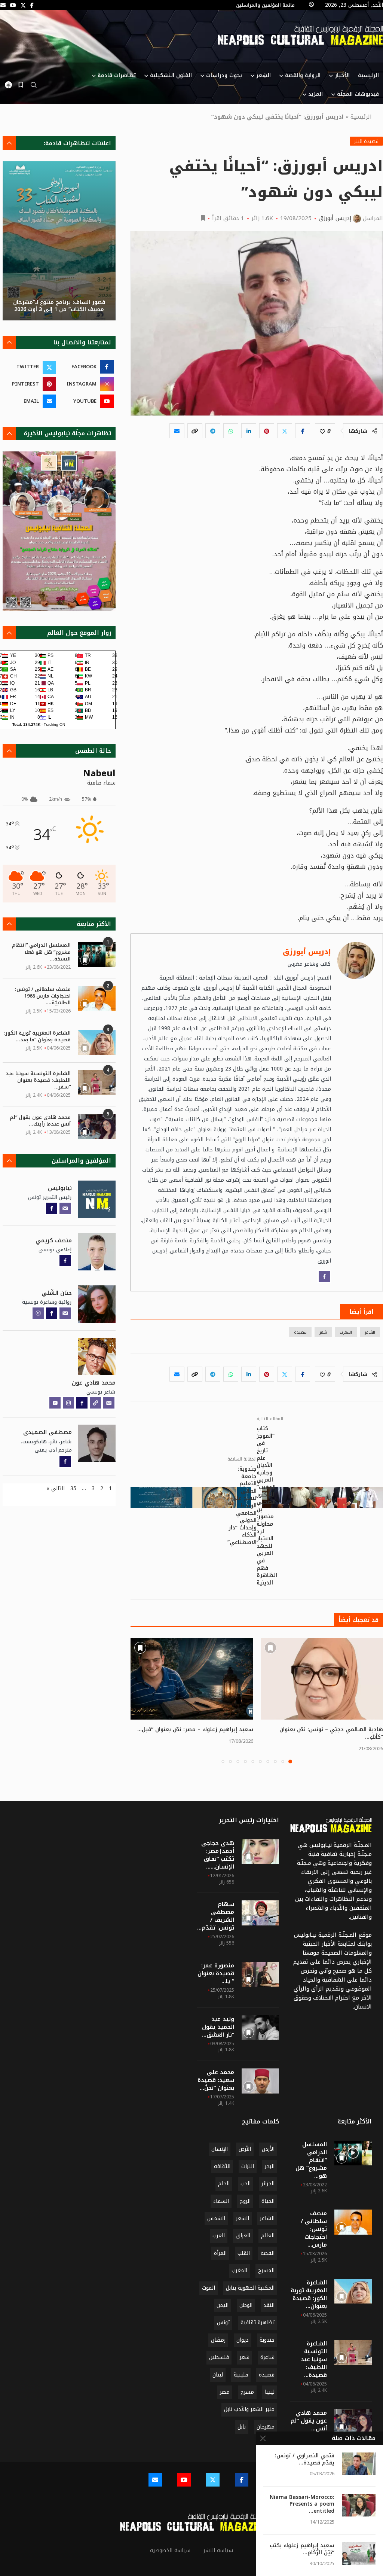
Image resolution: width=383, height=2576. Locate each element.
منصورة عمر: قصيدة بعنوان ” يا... (216, 1974)
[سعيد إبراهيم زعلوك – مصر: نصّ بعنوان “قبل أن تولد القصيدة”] (192, 1679)
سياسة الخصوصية (170, 2550)
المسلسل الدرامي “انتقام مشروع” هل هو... (311, 2160)
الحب (246, 2184)
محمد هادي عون (94, 1383)
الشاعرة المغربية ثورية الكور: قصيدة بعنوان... (309, 2295)
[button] (141, 1700)
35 (73, 1488)
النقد (269, 2305)
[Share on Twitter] (285, 431)
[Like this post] (322, 431)
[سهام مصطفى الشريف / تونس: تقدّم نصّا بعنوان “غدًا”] (260, 1913)
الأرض (245, 2149)
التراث (248, 2166)
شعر (323, 1332)
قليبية (241, 2375)
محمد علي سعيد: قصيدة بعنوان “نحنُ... (216, 2080)
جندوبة (267, 2340)
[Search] (34, 87)
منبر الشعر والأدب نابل (249, 2409)
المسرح (266, 2270)
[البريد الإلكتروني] (65, 1208)
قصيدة (300, 1332)
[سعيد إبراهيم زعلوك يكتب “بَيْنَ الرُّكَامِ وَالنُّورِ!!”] (359, 2554)
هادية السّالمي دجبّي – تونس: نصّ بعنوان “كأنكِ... (331, 1733)
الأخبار (342, 75)
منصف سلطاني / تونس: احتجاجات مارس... (314, 2229)
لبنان (218, 2375)
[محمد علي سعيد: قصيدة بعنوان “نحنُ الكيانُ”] (260, 2081)
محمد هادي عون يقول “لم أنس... (309, 2421)
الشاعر (370, 1332)
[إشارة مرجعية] (21, 85)
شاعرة (267, 2357)
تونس (223, 2322)
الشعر (243, 2218)
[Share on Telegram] (213, 431)
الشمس (216, 2218)
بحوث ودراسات (224, 75)
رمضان (218, 2340)
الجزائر (268, 2184)
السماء (221, 2201)
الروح (245, 2201)
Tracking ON (54, 724)
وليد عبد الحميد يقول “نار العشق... (218, 2027)
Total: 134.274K (26, 724)
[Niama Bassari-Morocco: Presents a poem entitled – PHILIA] (359, 2505)
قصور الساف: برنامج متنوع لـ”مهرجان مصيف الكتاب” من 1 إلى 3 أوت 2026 (59, 306)
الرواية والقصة (303, 75)
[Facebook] (32, 5)
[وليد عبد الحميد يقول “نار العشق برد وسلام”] (260, 2028)
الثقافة (222, 2166)
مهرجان (266, 2427)
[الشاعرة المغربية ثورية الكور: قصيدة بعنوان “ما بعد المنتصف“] (97, 1042)
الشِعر (263, 75)
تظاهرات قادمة (117, 75)
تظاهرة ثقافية (258, 2322)
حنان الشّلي (57, 1293)
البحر (270, 2166)
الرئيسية (368, 75)
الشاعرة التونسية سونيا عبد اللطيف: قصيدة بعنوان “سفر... (38, 1080)
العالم (268, 2236)
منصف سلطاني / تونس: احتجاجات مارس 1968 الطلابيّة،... (43, 996)
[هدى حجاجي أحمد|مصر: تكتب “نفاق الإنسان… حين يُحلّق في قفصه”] (260, 1852)
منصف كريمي (54, 1240)
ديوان (243, 2340)
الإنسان (220, 2149)
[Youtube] (13, 5)
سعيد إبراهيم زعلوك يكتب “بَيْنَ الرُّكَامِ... (302, 2549)
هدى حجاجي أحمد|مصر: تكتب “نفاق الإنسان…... (218, 1855)
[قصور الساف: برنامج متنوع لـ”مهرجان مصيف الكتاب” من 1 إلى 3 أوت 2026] (59, 241)
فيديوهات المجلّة (358, 94)
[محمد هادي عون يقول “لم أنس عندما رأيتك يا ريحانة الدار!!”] (97, 1126)
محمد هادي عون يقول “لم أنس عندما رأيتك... (40, 1121)
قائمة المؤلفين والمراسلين (265, 5)
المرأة (220, 2253)
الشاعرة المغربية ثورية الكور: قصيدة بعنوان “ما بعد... (37, 1036)
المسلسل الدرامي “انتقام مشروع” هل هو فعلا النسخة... (41, 952)
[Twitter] (23, 5)
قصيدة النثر (366, 141)
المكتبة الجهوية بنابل (250, 2288)
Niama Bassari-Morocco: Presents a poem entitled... (302, 2505)
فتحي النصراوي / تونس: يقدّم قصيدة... (305, 2460)
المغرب (346, 1332)
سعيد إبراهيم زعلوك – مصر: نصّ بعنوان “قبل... (195, 1729)
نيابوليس (60, 1188)
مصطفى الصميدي (48, 1432)
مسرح (247, 2392)
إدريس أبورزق (335, 218)
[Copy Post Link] (195, 431)
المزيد (315, 94)
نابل (242, 2427)
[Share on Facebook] (303, 431)
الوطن (246, 2305)
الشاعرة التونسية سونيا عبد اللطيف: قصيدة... (314, 2359)
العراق (243, 2236)
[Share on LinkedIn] (249, 431)
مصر (225, 2392)
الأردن (268, 2149)
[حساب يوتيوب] (55, 1403)
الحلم (224, 2184)
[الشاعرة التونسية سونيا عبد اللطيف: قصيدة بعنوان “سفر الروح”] (97, 1083)
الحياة (268, 2201)
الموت (209, 2288)
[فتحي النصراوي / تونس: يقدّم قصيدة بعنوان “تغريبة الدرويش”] (359, 2464)
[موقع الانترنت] (95, 1403)
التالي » (56, 1488)
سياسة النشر (218, 2550)
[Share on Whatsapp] (231, 431)
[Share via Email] (177, 431)
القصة (268, 2253)
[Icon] (353, 2153)
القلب (244, 2253)
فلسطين (219, 2357)
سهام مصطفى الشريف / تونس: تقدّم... (216, 1916)
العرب (219, 2236)
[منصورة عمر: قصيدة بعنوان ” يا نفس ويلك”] (260, 1974)
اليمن (223, 2305)
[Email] (3, 5)
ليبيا (270, 2392)
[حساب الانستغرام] (38, 1313)
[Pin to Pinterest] (267, 431)
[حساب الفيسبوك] (324, 1276)
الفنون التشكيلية (171, 75)
